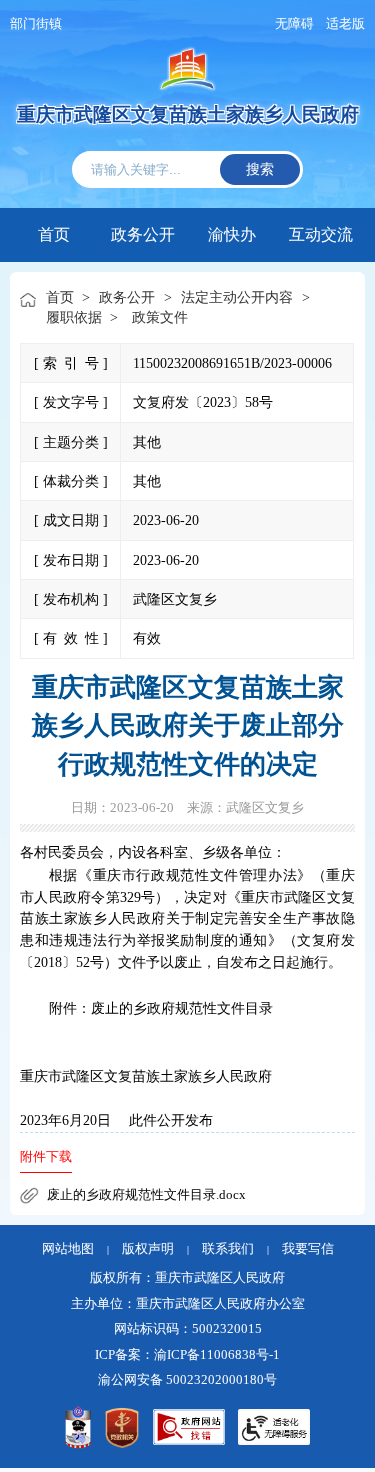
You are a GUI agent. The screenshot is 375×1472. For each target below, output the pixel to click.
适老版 (345, 24)
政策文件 (160, 317)
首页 (54, 234)
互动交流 (321, 233)
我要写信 (308, 1249)
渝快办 (232, 233)
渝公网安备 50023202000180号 (187, 1380)
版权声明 (148, 1249)
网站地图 (68, 1249)
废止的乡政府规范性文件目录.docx (146, 1195)
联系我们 (228, 1249)
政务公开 (143, 233)
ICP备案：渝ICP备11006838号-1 (187, 1355)
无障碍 (294, 24)
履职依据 (74, 317)
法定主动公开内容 (237, 297)
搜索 (260, 169)
